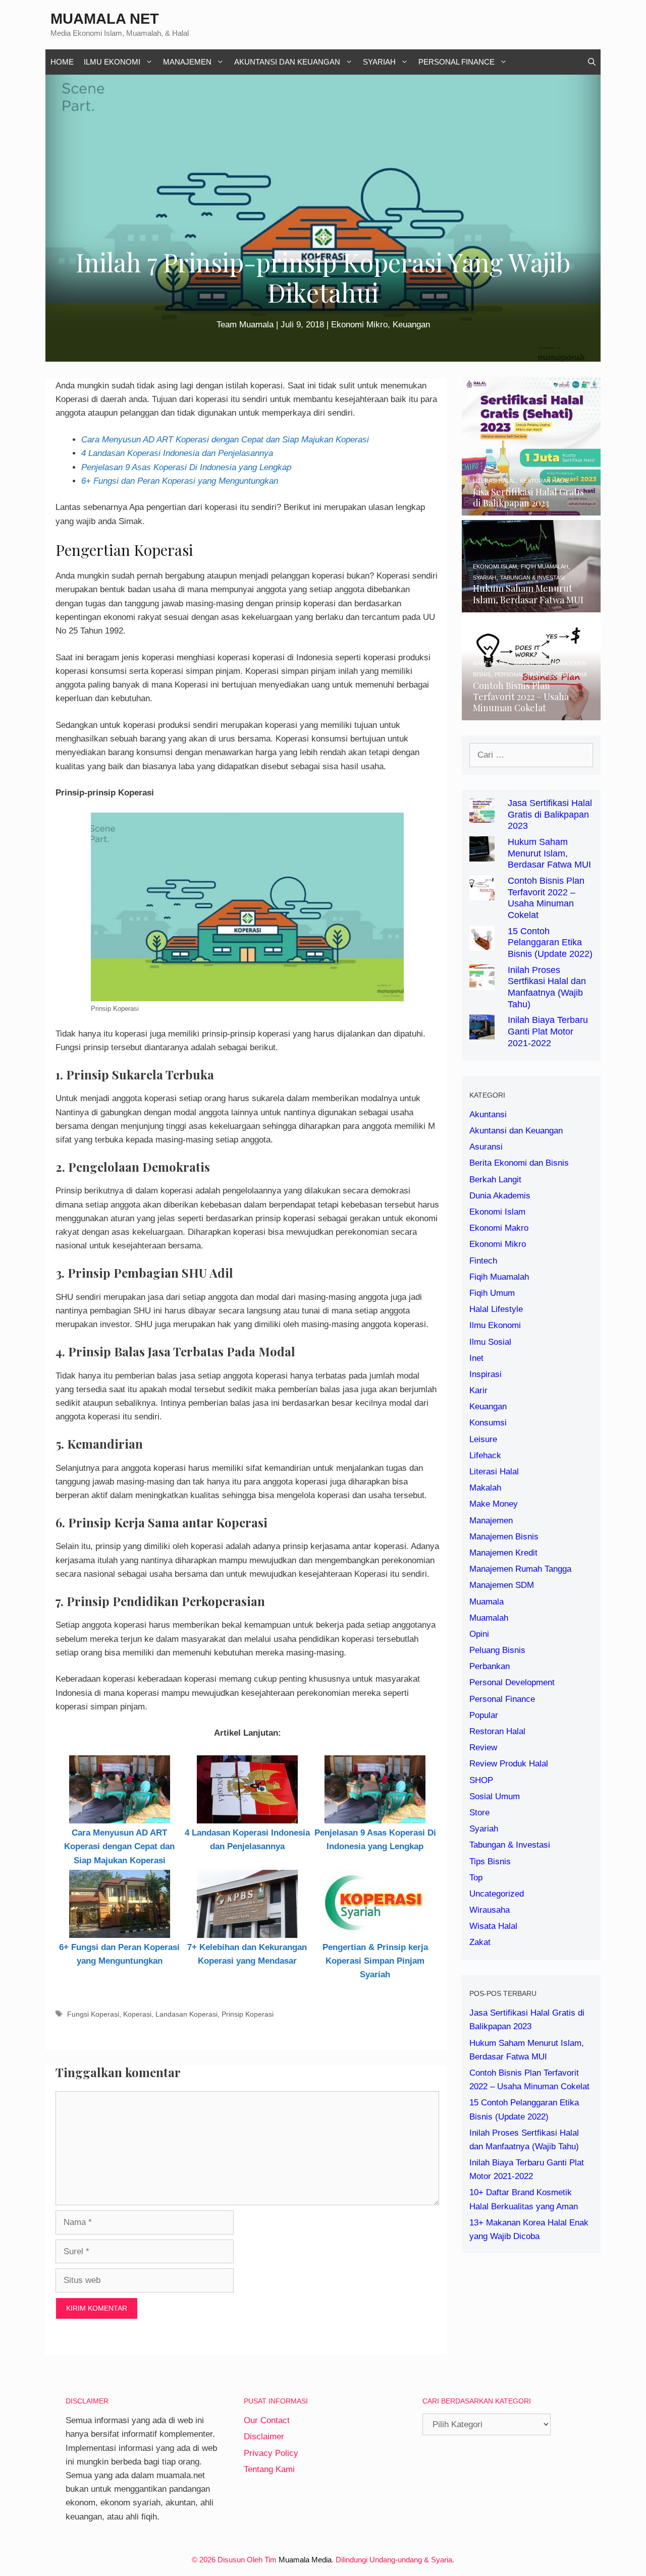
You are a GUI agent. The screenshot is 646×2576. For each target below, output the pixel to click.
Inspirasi (486, 1374)
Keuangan (411, 325)
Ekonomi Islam (497, 1212)
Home (62, 62)
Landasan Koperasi (186, 2014)
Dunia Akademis (500, 1196)
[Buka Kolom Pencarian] (592, 62)
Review (483, 1748)
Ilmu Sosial (490, 1342)
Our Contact (267, 2420)
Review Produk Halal (509, 1764)
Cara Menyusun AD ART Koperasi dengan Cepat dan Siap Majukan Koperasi (225, 440)
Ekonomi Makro (499, 1228)
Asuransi (486, 1147)
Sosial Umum (495, 1796)
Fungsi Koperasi (93, 2014)
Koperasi (137, 2014)
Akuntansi (488, 1114)
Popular (484, 1715)
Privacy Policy (271, 2453)
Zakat (480, 1942)
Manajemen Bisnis (504, 1537)
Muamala (487, 1602)
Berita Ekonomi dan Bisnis (519, 1163)
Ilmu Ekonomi (112, 62)
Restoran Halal (497, 1731)
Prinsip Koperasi (248, 2014)
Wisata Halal (493, 1926)
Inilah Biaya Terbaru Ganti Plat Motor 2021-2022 (548, 1032)
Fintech (483, 1261)
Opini (479, 1634)
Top (476, 1878)
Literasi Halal (494, 1472)
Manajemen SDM (502, 1585)
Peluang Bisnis (497, 1650)
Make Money (494, 1504)
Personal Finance (456, 62)
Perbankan (490, 1666)
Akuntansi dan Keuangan (287, 62)
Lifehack (485, 1455)
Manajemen (187, 62)
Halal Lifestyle (496, 1309)
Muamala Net (105, 19)
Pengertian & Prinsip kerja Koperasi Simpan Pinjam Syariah (375, 1961)
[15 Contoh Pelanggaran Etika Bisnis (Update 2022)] (482, 943)
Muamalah (489, 1618)
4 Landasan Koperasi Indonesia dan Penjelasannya (177, 453)
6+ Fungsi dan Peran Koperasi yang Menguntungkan (180, 481)
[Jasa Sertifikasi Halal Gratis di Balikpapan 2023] (531, 509)
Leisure (483, 1439)
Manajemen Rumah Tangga (520, 1569)
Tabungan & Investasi (510, 1845)
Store (479, 1813)
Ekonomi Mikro (359, 325)
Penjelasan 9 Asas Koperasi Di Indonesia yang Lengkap (186, 467)
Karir (478, 1390)
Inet (476, 1358)
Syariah (379, 62)
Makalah (485, 1488)
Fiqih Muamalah (499, 1277)
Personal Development (512, 1682)
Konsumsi (488, 1423)
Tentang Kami (269, 2469)
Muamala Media (305, 2560)
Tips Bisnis (490, 1862)
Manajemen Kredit (503, 1553)
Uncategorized (497, 1894)
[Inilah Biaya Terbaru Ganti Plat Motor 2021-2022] (482, 1033)
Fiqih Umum (492, 1293)
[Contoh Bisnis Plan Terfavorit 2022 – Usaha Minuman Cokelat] (531, 713)
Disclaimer (264, 2437)
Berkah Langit (495, 1180)
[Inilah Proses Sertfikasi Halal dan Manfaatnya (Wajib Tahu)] (482, 982)
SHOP (481, 1780)
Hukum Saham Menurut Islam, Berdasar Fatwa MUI (549, 853)
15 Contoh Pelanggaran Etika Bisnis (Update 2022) (550, 943)
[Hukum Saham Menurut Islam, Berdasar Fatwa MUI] (531, 605)
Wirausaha (490, 1910)
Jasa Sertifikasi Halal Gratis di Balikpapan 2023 (550, 815)
